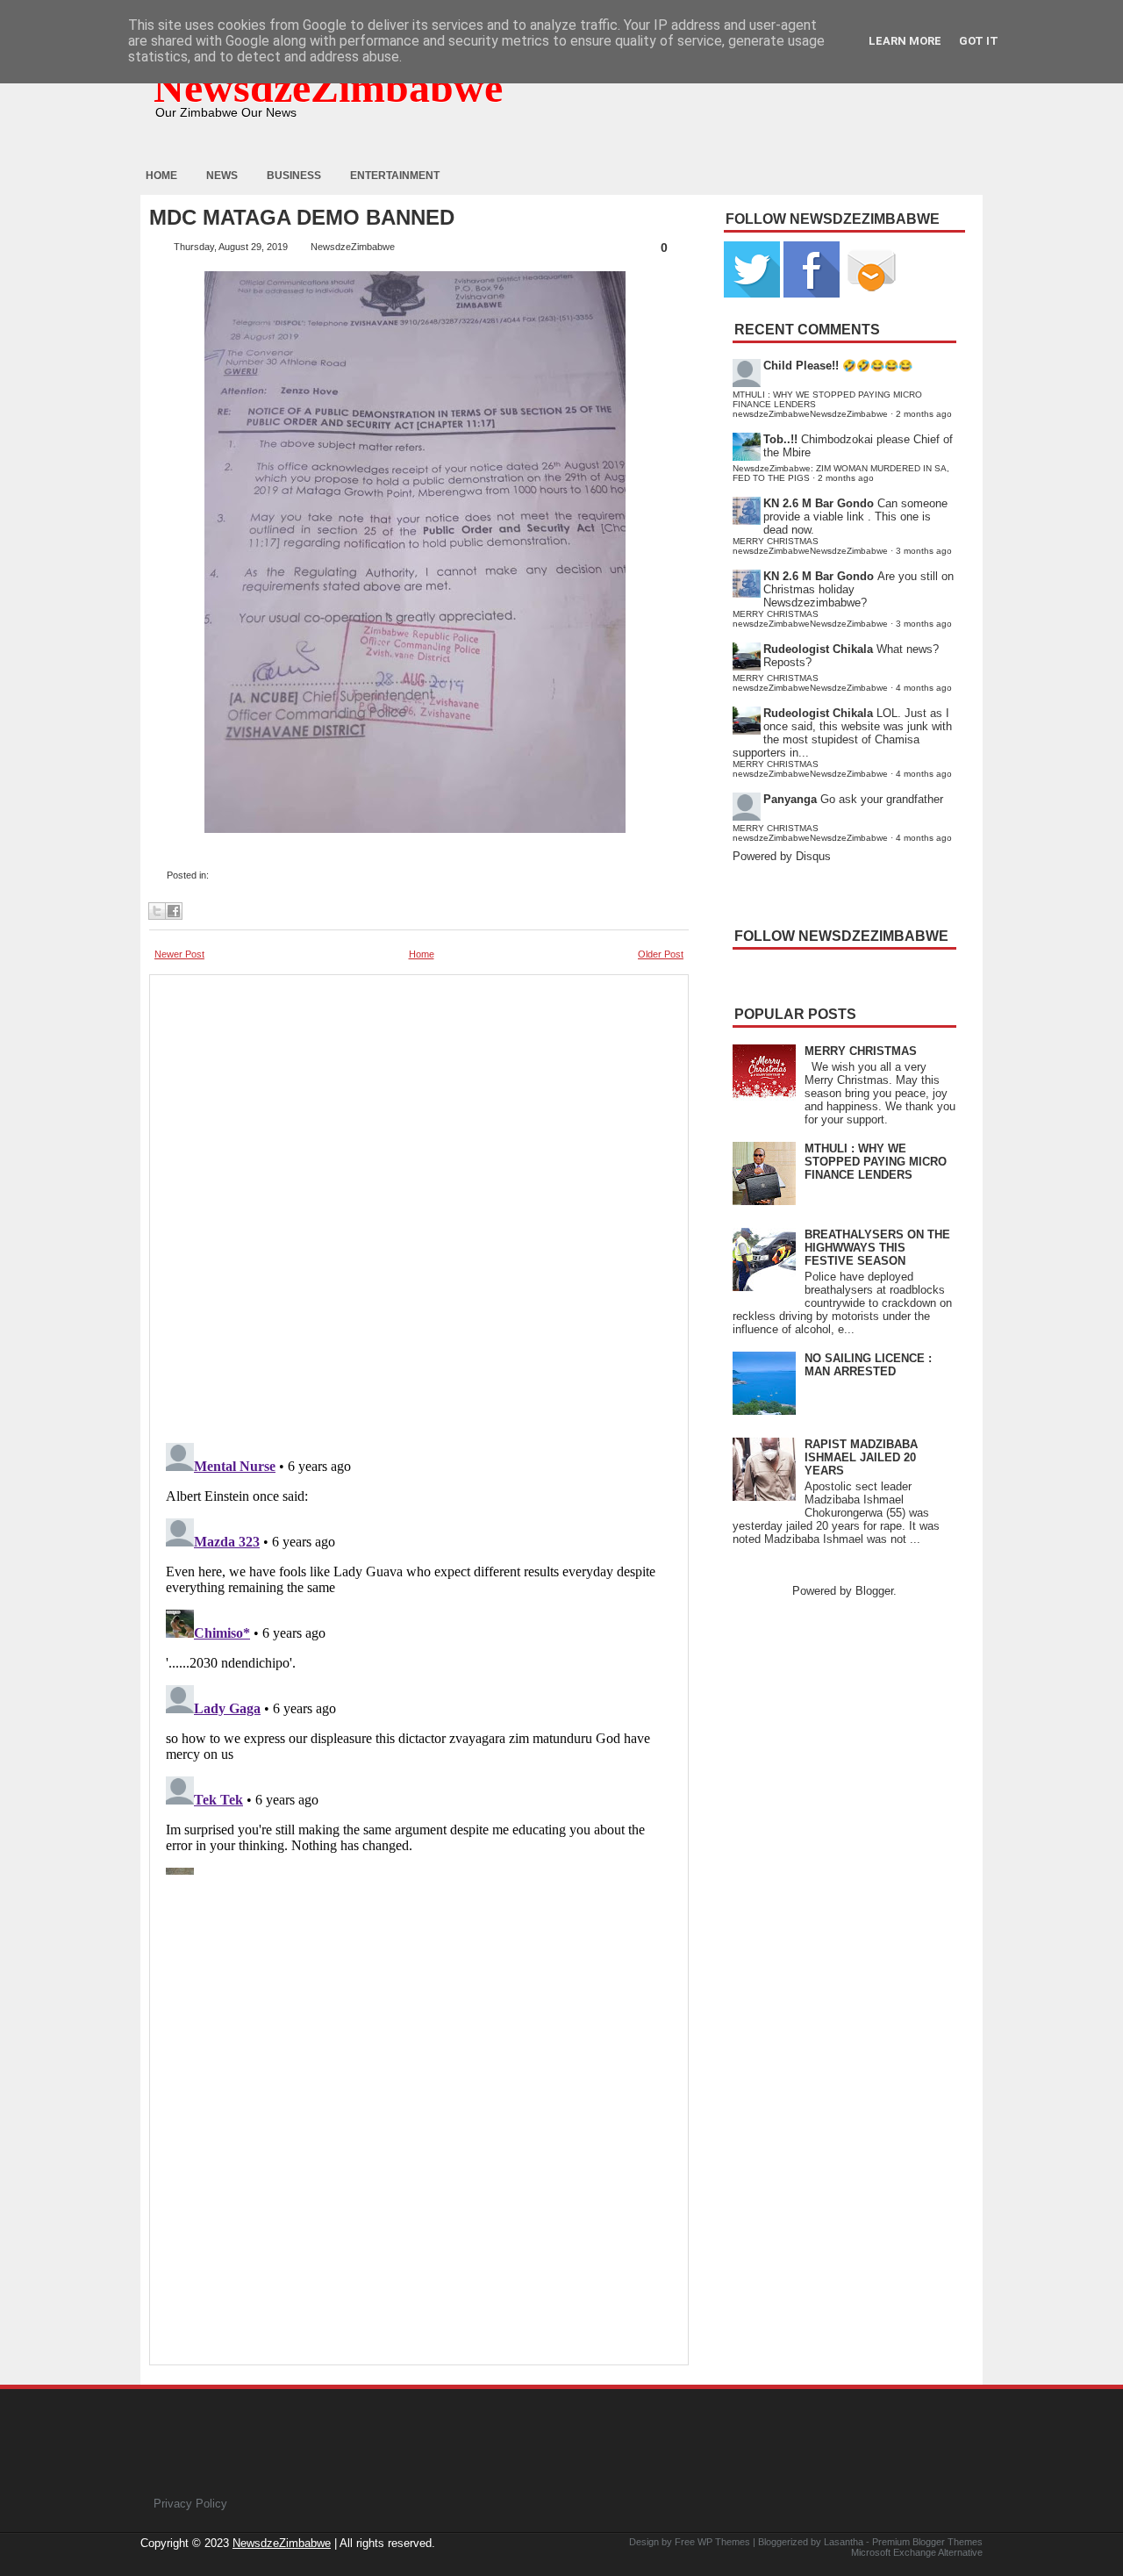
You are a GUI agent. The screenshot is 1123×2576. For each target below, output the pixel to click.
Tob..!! (780, 439)
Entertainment (395, 176)
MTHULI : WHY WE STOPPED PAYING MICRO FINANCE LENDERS (876, 1162)
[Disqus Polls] (419, 1203)
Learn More (905, 41)
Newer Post (179, 954)
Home (161, 176)
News (222, 176)
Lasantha (844, 2542)
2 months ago (924, 414)
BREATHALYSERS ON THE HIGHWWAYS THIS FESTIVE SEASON (877, 1248)
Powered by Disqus (782, 856)
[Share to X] (157, 911)
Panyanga (790, 799)
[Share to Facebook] (174, 911)
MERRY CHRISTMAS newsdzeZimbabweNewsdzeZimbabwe (810, 546)
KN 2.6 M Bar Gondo (819, 503)
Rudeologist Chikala (818, 649)
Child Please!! (801, 366)
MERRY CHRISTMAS (861, 1051)
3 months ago (924, 551)
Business (294, 176)
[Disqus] (419, 1655)
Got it (979, 41)
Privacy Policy (190, 2504)
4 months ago (924, 688)
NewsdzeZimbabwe (328, 87)
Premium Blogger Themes (927, 2542)
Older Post (661, 954)
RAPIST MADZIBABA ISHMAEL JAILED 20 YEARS (861, 1457)
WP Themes (724, 2542)
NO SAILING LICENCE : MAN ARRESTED (868, 1365)
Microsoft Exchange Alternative (917, 2552)
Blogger (874, 1591)
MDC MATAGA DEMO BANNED (302, 218)
